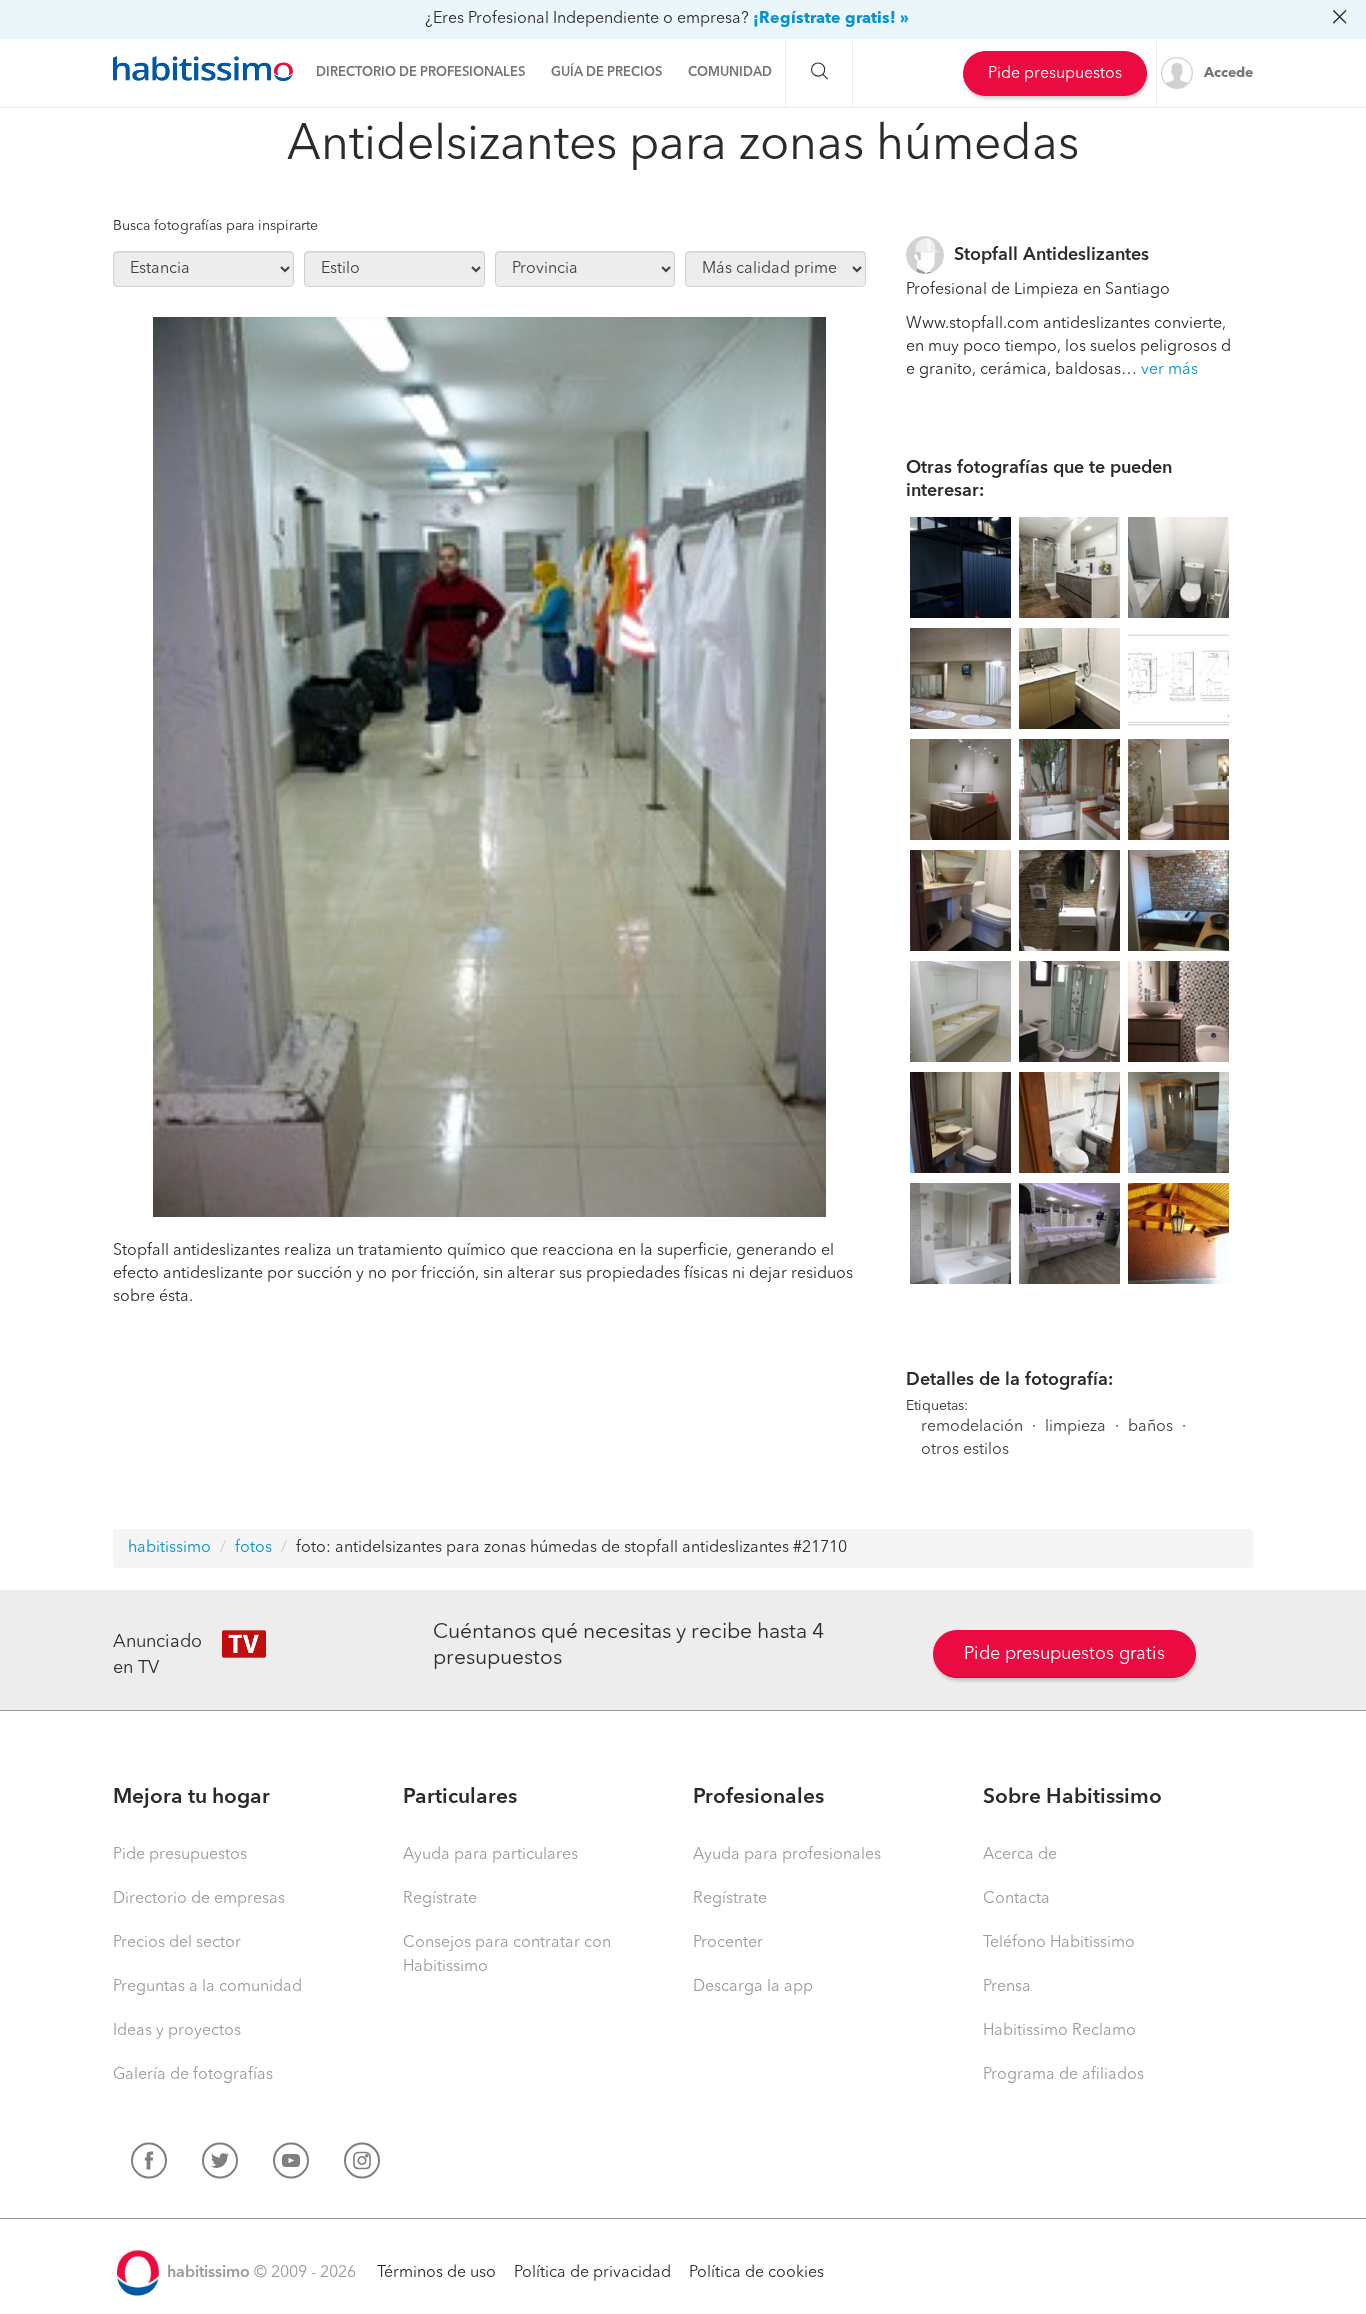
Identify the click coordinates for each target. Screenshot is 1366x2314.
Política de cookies (756, 2273)
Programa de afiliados (1063, 2075)
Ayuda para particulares (490, 1855)
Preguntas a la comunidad (207, 1987)
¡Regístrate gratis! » (831, 19)
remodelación (972, 1427)
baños (1150, 1427)
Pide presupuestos (1055, 74)
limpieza (1075, 1427)
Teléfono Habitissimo (1059, 1943)
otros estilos (965, 1450)
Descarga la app (753, 1987)
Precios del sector (177, 1943)
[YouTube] (291, 2165)
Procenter (728, 1943)
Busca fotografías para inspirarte (215, 226)
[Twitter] (220, 2165)
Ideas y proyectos (177, 2031)
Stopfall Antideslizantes (1051, 255)
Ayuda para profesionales (787, 1855)
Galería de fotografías (193, 2075)
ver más (1169, 370)
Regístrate (440, 1899)
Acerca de (1020, 1855)
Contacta (1016, 1899)
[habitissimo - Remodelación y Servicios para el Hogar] (203, 69)
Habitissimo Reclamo (1059, 2031)
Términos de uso (436, 2273)
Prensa (1007, 1987)
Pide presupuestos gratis (1064, 1654)
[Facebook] (149, 2165)
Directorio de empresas (199, 1899)
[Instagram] (362, 2165)
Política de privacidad (592, 2273)
